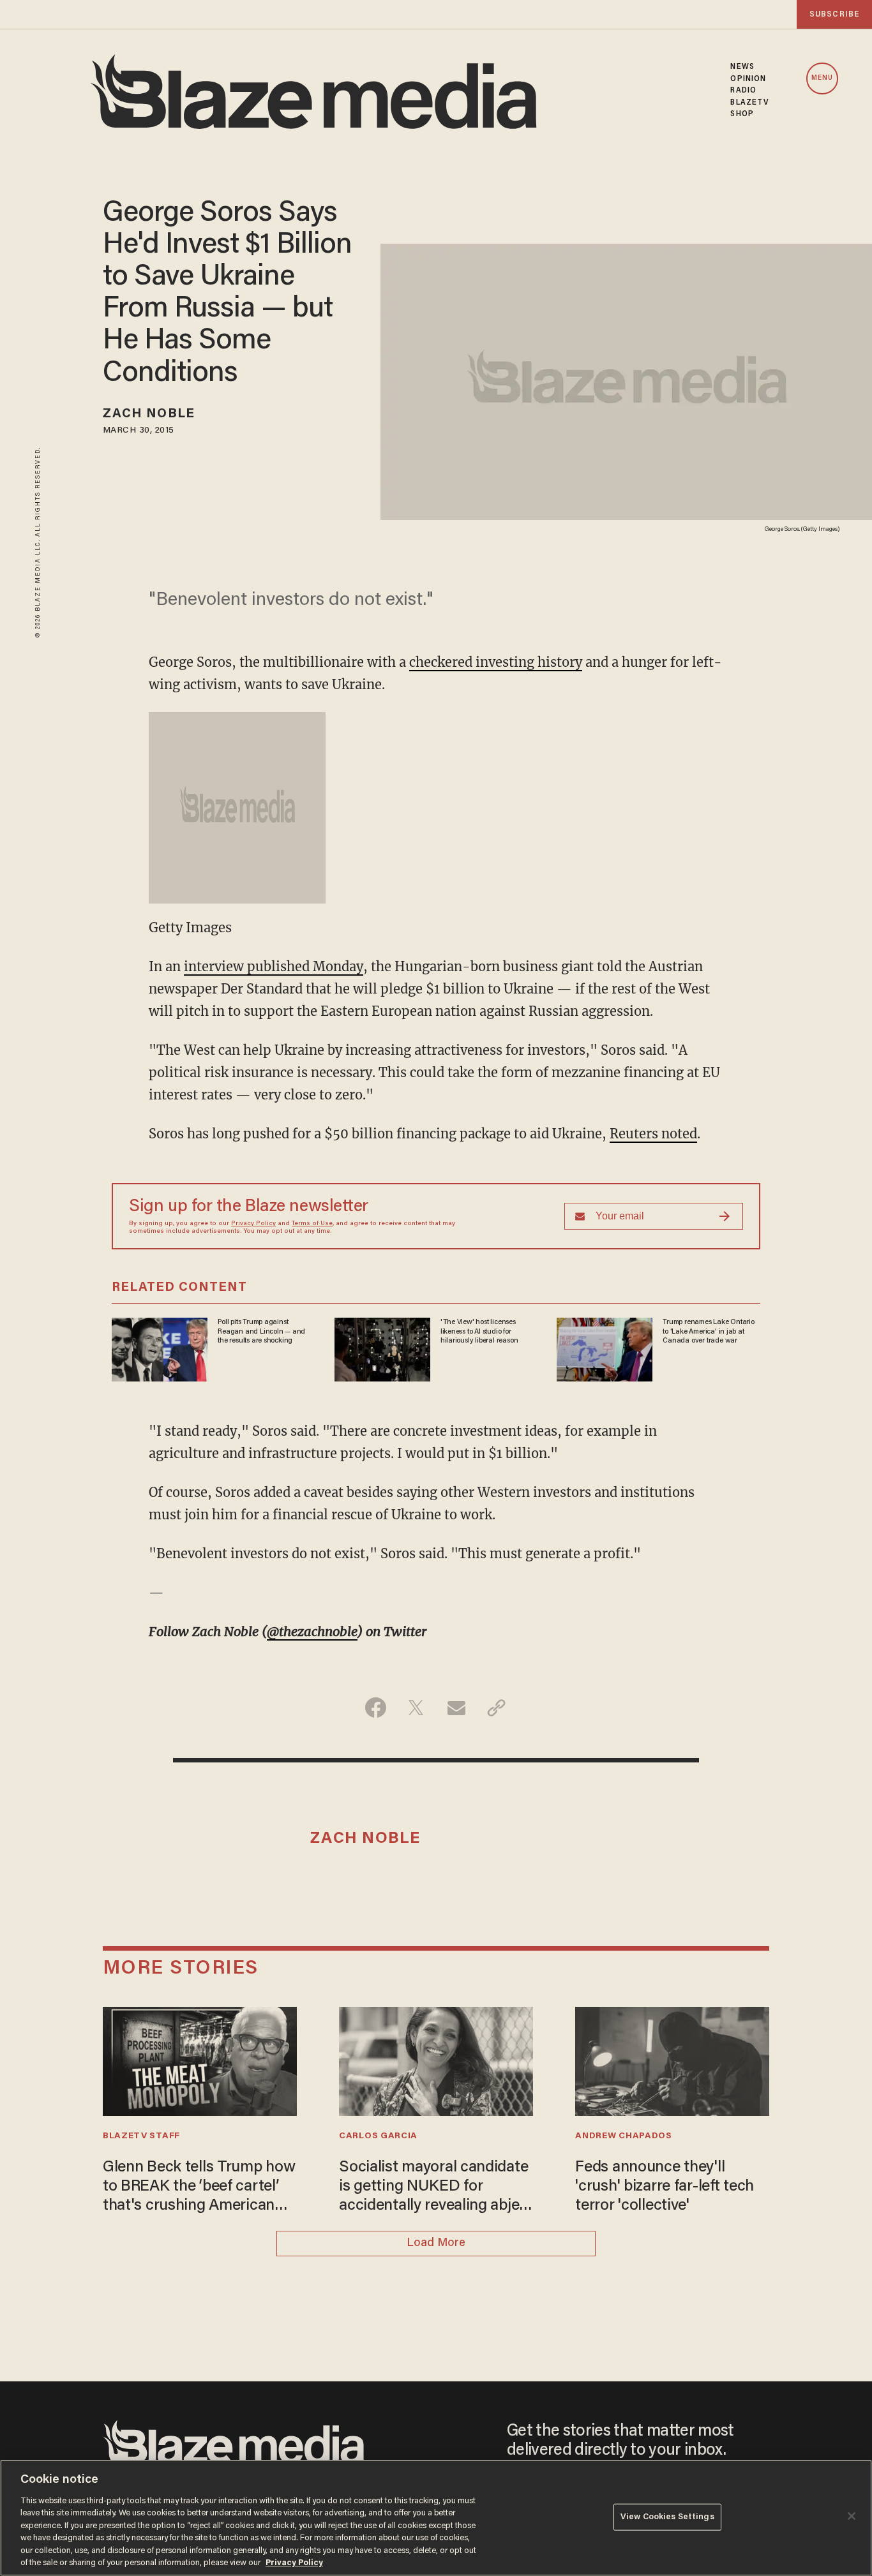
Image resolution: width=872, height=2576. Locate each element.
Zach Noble (149, 414)
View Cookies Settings (667, 2517)
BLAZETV (750, 103)
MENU (822, 78)
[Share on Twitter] (416, 1708)
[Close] (852, 2516)
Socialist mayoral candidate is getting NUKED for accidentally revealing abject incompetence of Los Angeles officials (436, 2188)
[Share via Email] (456, 1708)
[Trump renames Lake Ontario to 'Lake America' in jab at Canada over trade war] (605, 1348)
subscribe (834, 14)
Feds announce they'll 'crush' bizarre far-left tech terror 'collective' (665, 2187)
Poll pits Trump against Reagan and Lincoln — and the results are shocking (261, 1331)
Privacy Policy (253, 1224)
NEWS (742, 67)
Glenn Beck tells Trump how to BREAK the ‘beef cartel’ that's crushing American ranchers (199, 2188)
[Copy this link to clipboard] (496, 1708)
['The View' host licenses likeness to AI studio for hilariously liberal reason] (382, 1348)
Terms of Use (312, 1224)
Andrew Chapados (623, 2136)
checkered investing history (496, 662)
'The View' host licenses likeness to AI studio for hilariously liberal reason (479, 1331)
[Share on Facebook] (376, 1708)
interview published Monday (274, 966)
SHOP (742, 114)
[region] (436, 2518)
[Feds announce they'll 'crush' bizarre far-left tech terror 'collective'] (672, 2059)
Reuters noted (653, 1134)
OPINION (748, 79)
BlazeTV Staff (141, 2136)
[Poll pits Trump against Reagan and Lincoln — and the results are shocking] (160, 1348)
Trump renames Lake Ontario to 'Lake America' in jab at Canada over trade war (709, 1331)
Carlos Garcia (378, 2136)
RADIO (743, 91)
